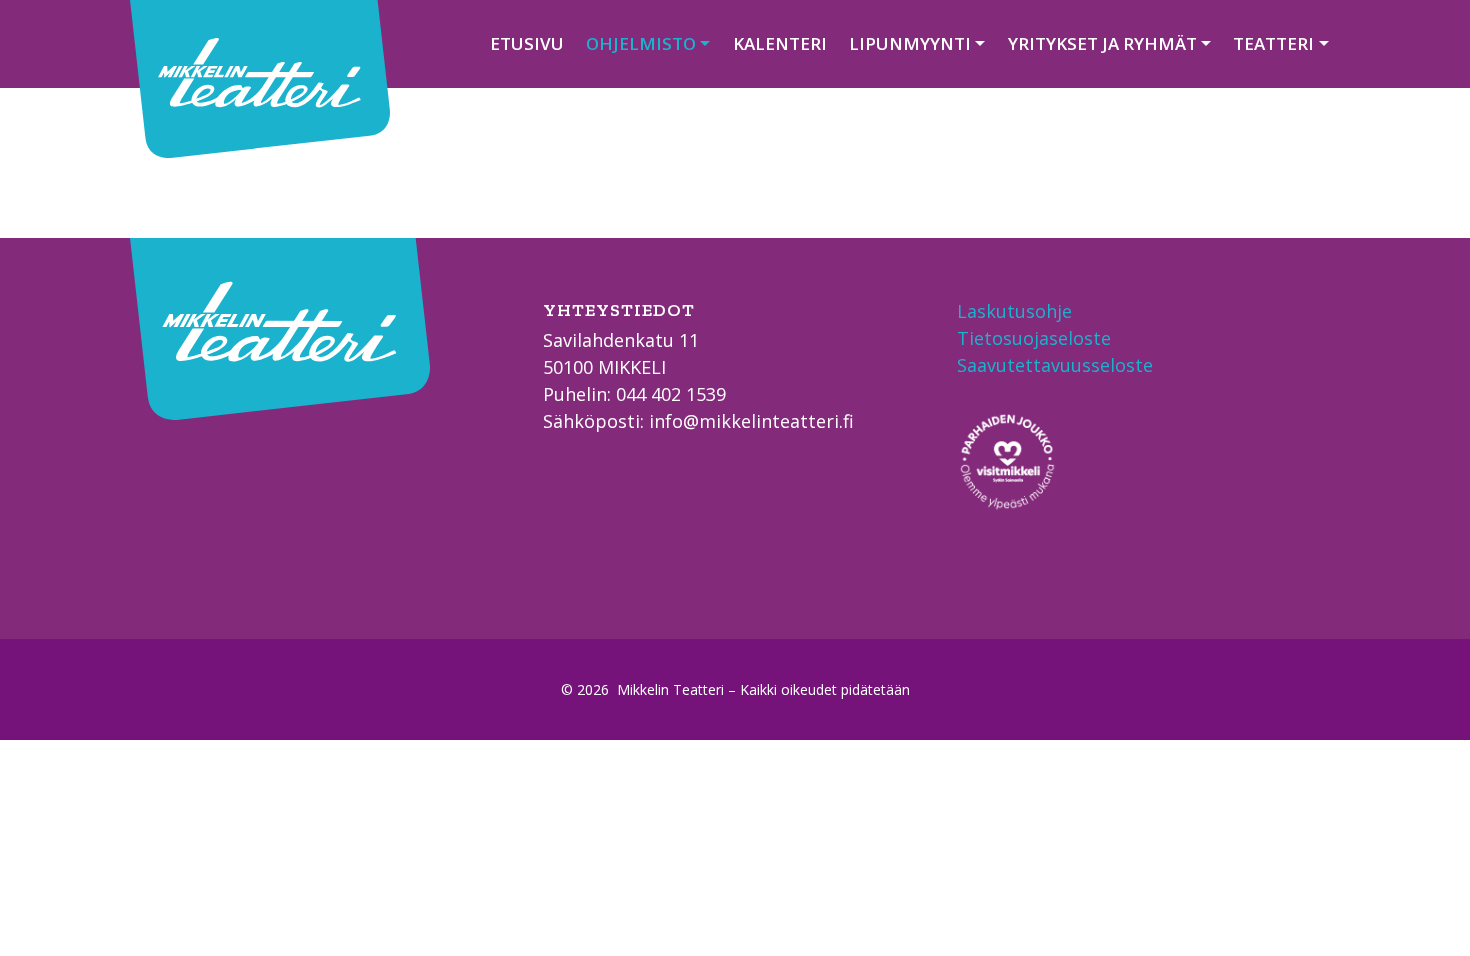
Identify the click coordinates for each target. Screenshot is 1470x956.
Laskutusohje (1014, 311)
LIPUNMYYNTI (910, 43)
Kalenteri (780, 43)
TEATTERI (1273, 43)
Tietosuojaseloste (1034, 338)
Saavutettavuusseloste (1055, 365)
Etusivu (527, 43)
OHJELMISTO (641, 43)
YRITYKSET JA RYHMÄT (1102, 43)
